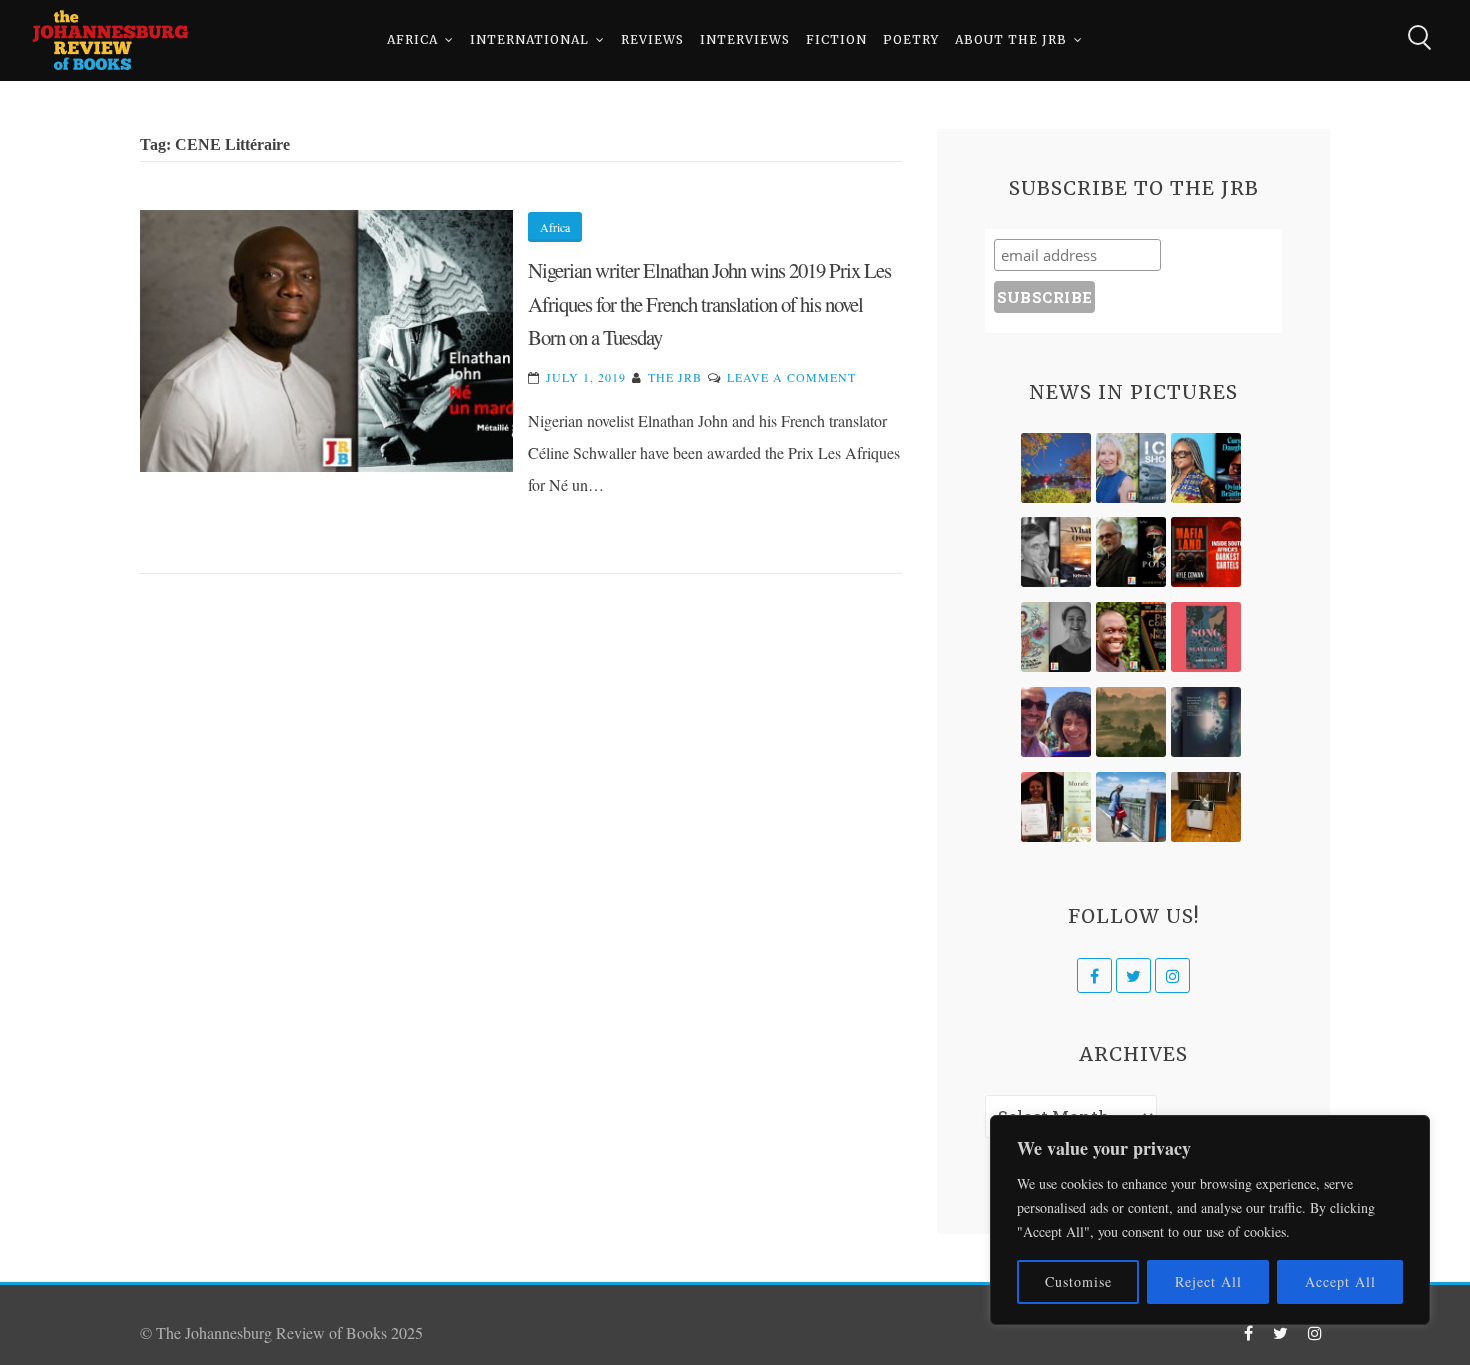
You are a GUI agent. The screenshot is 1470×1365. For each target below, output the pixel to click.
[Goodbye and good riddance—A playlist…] (1206, 807)
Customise (1078, 1281)
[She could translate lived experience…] (1056, 722)
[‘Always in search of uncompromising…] (1056, 552)
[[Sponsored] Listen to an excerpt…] (1206, 468)
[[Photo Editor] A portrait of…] (1131, 807)
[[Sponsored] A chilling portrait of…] (1206, 552)
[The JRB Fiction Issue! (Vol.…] (1056, 468)
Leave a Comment (791, 377)
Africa (412, 39)
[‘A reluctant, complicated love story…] (1131, 468)
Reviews (652, 39)
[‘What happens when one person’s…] (1131, 637)
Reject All (1208, 1281)
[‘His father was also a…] (1056, 807)
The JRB (675, 377)
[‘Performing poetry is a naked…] (1056, 637)
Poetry (911, 39)
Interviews (745, 39)
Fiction (836, 39)
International (529, 39)
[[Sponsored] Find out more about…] (1206, 637)
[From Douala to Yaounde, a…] (1131, 722)
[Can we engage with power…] (1131, 552)
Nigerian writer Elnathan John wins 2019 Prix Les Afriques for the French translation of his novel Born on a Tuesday (709, 303)
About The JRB (1011, 39)
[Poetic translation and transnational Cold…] (1206, 722)
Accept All (1340, 1281)
